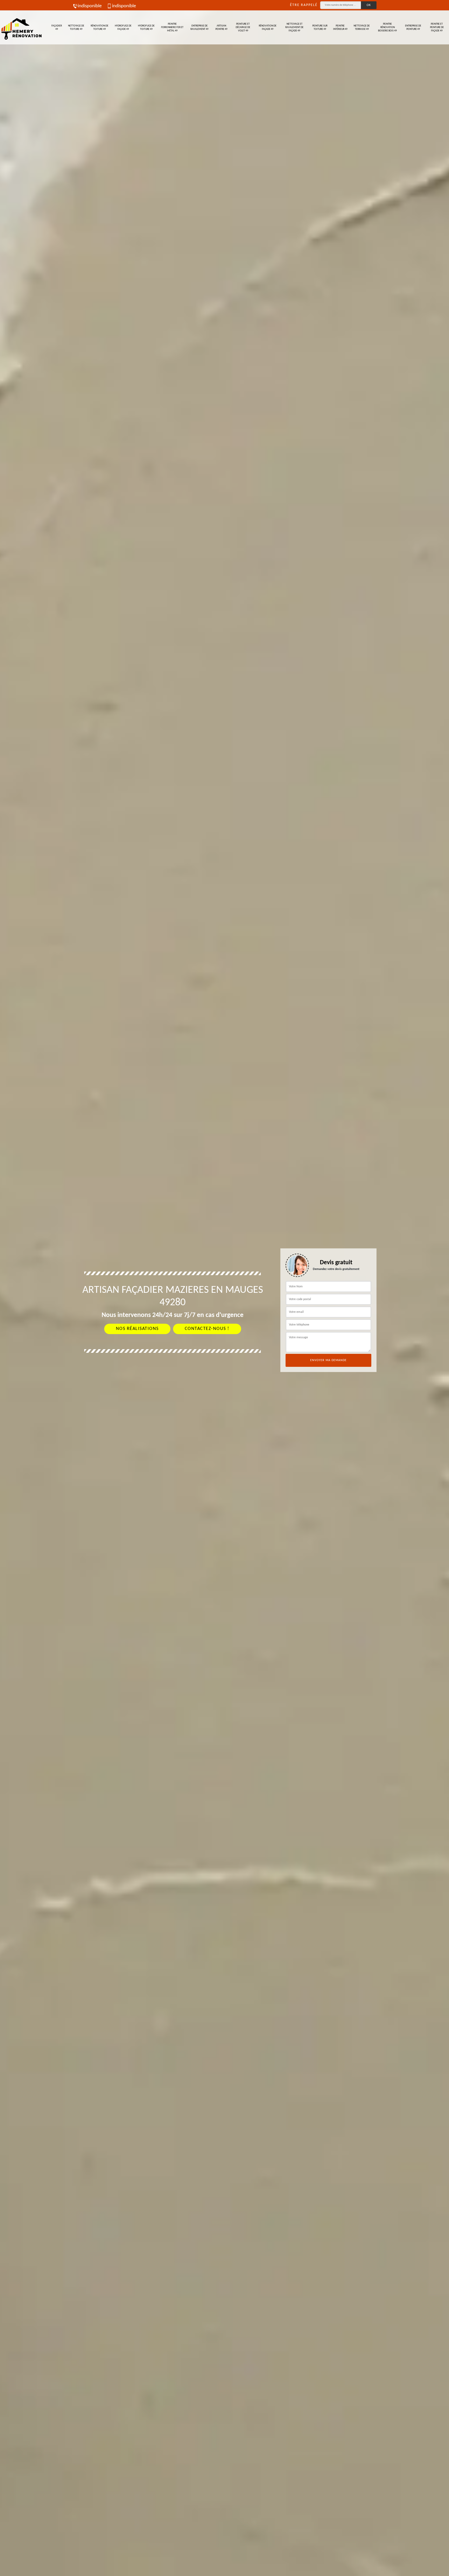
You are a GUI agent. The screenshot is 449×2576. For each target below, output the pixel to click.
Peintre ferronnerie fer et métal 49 (172, 27)
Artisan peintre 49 (221, 28)
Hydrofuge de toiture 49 (146, 28)
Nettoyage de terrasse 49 (362, 28)
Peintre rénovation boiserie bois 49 (387, 27)
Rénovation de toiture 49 (100, 28)
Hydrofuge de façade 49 (123, 28)
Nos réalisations (137, 1329)
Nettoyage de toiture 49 (76, 28)
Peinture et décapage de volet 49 (243, 27)
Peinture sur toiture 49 (320, 28)
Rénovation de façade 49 (268, 28)
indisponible (90, 6)
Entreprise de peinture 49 (413, 28)
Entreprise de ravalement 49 (199, 28)
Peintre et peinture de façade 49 (437, 27)
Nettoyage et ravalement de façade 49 (294, 27)
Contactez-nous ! (207, 1329)
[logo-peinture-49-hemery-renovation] (21, 27)
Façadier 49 (57, 28)
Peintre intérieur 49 (340, 28)
